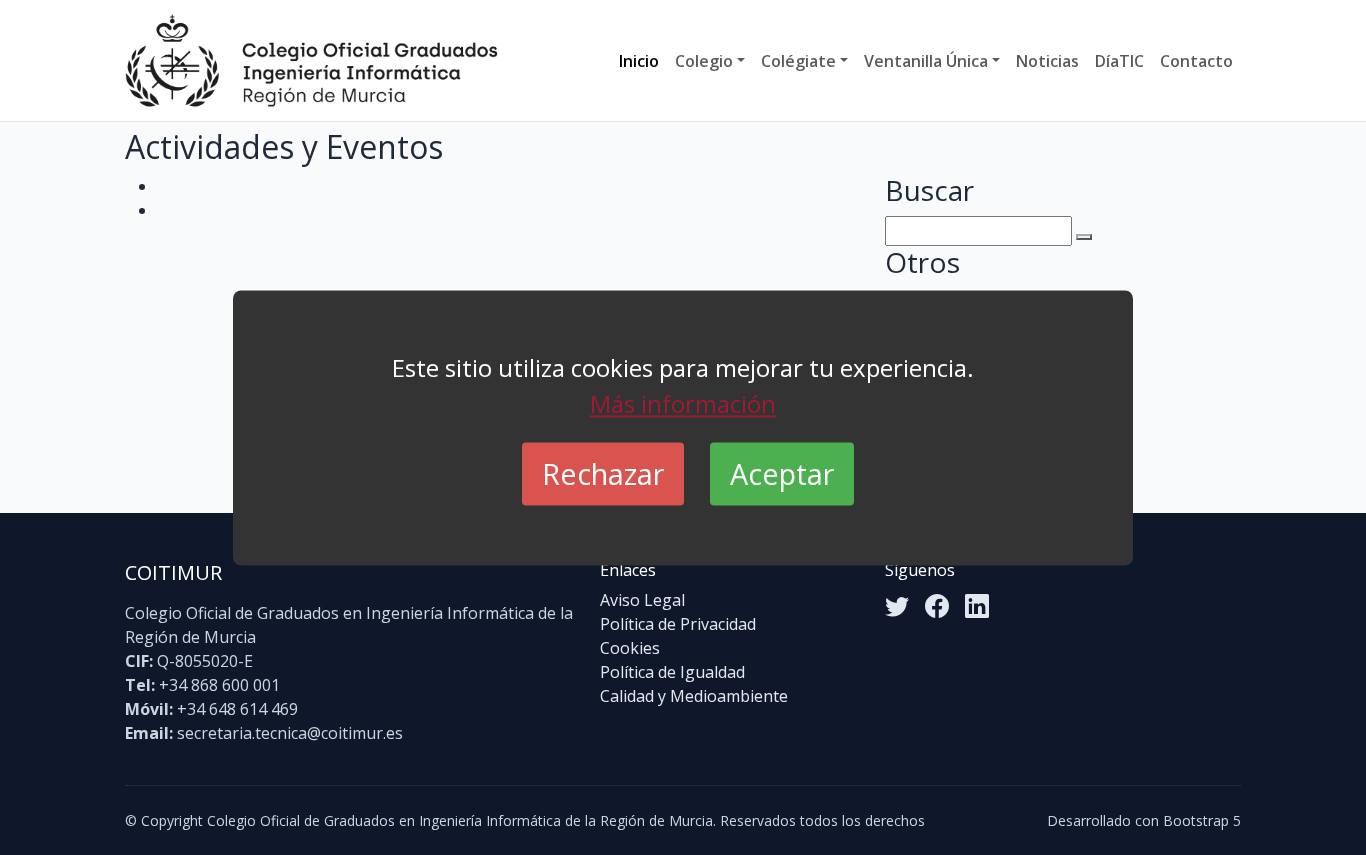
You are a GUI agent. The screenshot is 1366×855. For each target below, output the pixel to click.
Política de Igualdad (672, 672)
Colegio (704, 61)
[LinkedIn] (977, 606)
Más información (683, 403)
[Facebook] (937, 606)
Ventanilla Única (926, 61)
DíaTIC (1119, 61)
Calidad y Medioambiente (694, 696)
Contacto (1196, 61)
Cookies (630, 648)
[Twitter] (897, 606)
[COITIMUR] (311, 60)
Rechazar (603, 473)
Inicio (639, 61)
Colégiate (798, 61)
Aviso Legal (642, 600)
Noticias (1047, 61)
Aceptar (782, 473)
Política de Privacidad (678, 624)
